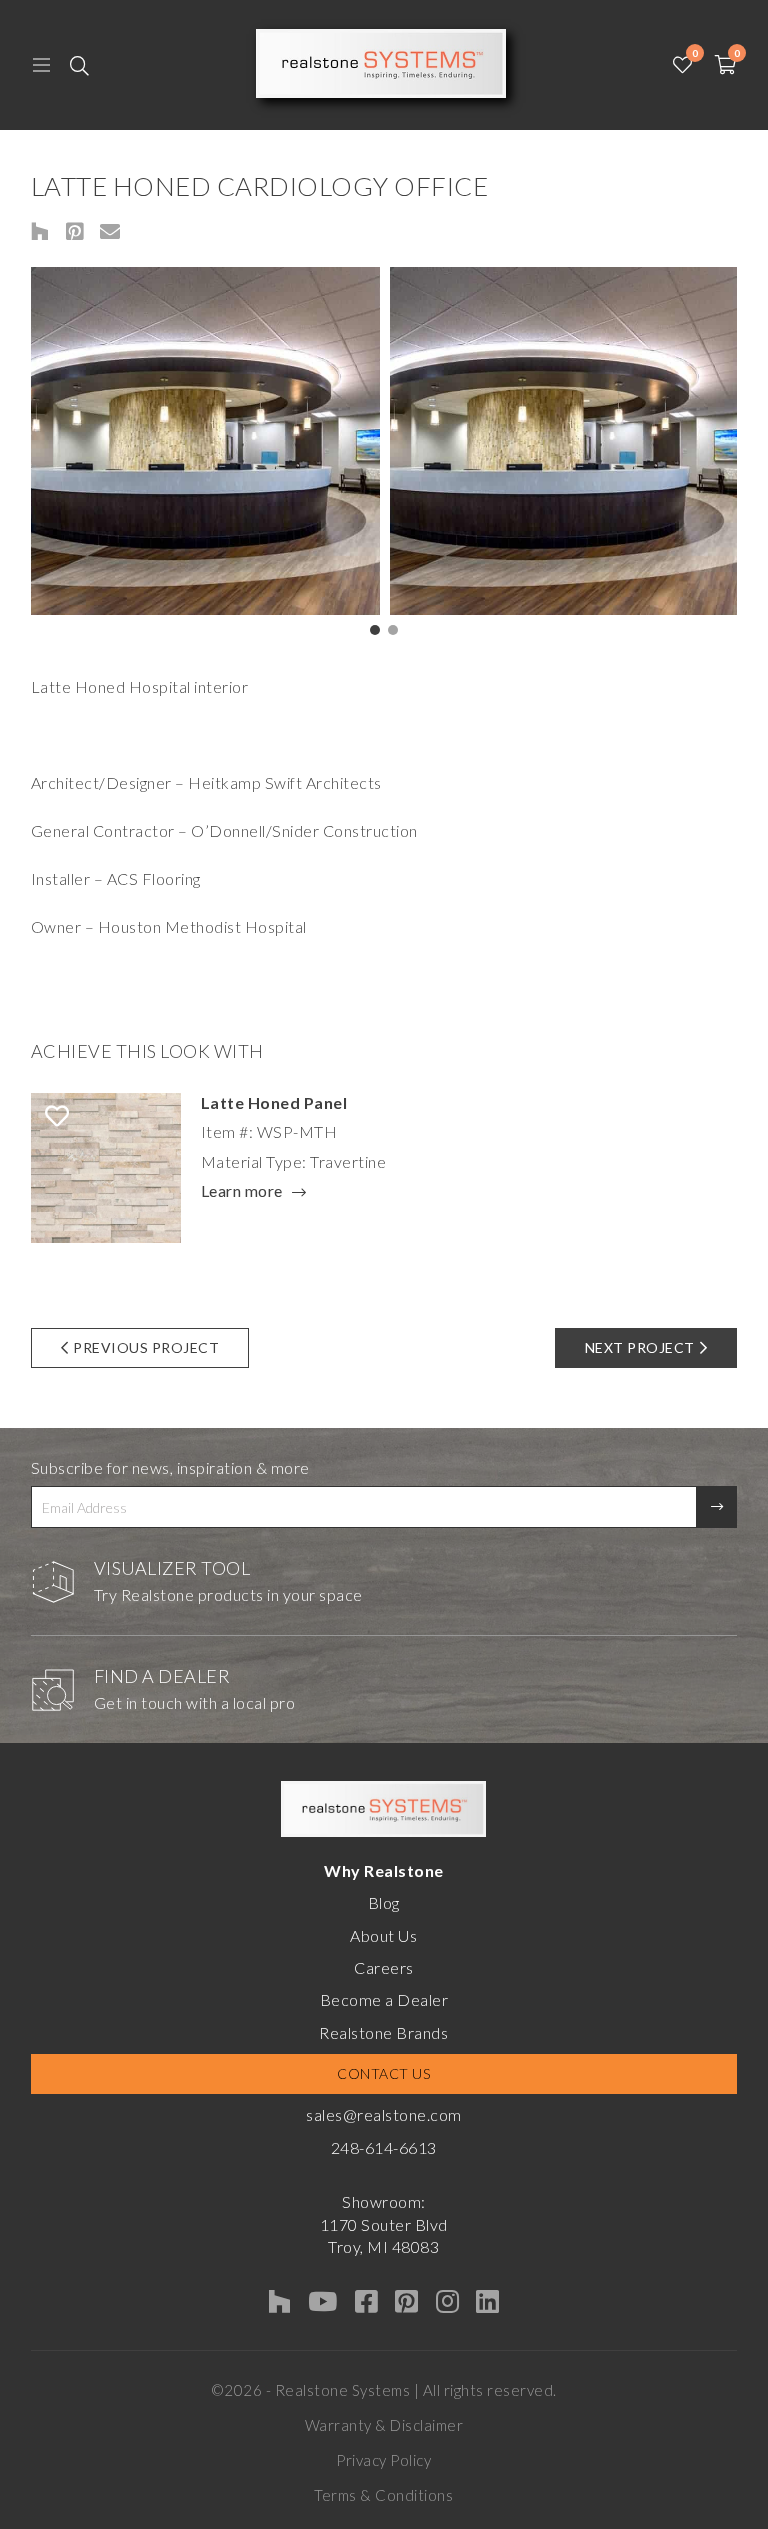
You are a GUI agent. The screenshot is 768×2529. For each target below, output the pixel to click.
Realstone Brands (383, 2032)
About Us (383, 1935)
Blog (384, 1902)
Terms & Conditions (383, 2495)
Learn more (242, 1192)
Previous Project (146, 1347)
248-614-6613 (384, 2147)
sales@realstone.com (384, 2114)
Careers (384, 1967)
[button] (375, 630)
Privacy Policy (383, 2460)
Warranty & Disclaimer (384, 2425)
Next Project (640, 1347)
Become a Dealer (384, 1999)
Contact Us (383, 2073)
